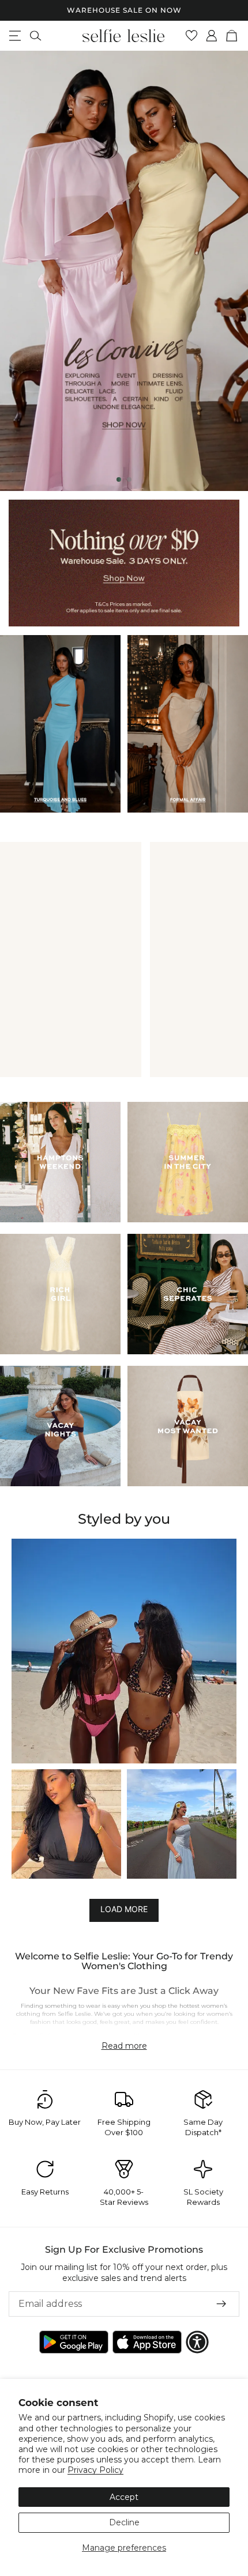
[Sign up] (221, 2303)
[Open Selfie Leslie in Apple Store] (147, 2342)
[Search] (35, 36)
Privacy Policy (95, 2470)
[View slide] (124, 271)
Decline (124, 2522)
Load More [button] (124, 1909)
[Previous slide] (18, 271)
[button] (124, 1651)
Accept (124, 2497)
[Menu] (15, 36)
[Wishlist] (192, 36)
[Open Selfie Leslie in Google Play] (74, 2342)
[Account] (212, 36)
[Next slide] (230, 271)
